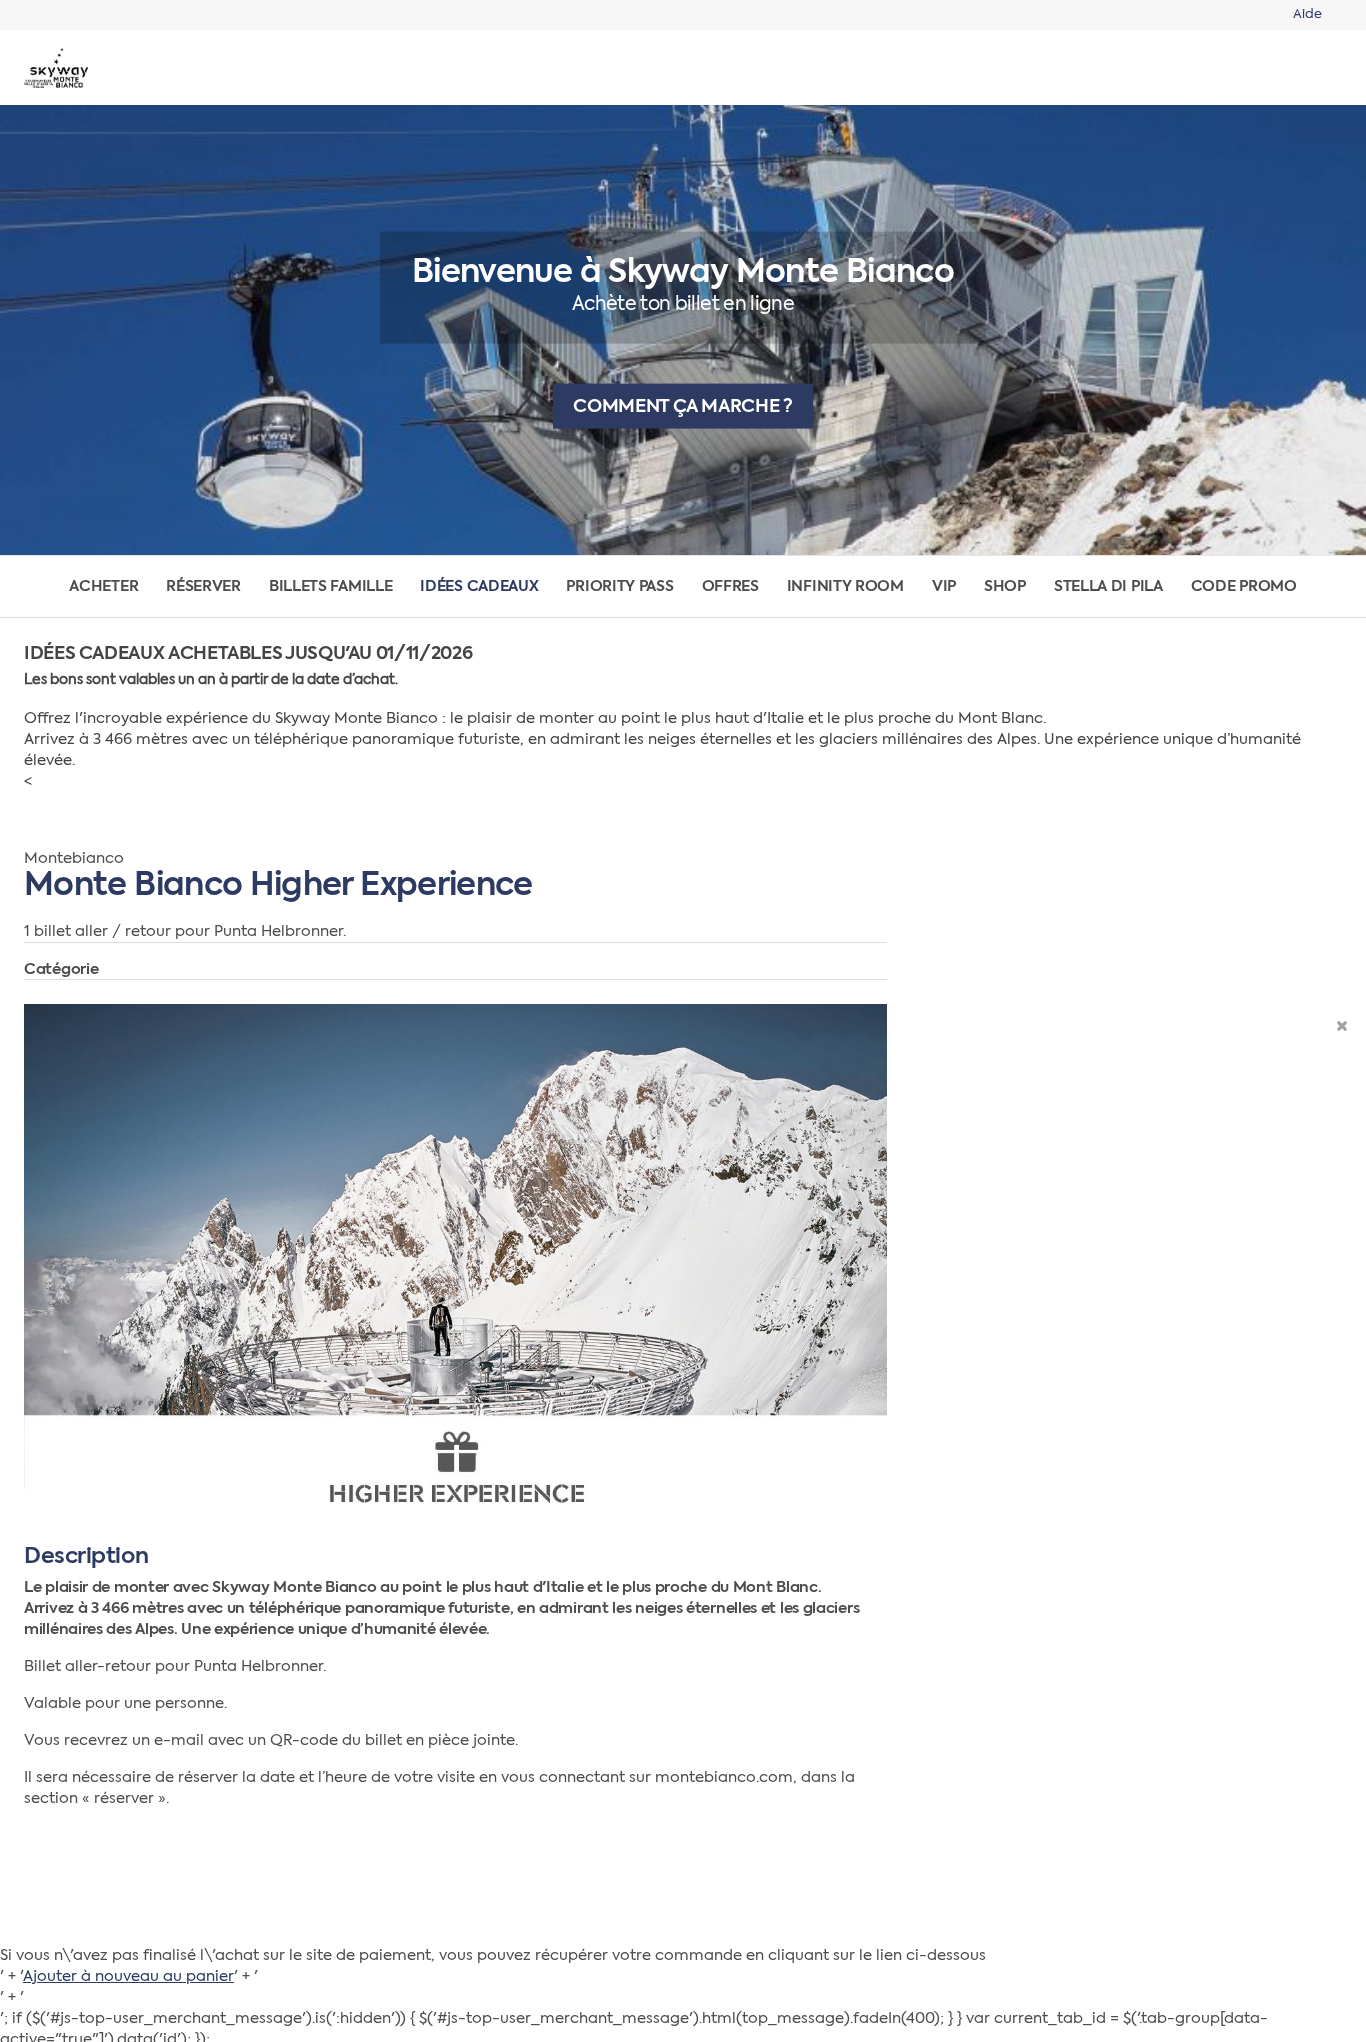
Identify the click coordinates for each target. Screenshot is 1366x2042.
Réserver (203, 586)
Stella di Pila (1108, 586)
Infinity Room (845, 586)
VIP (944, 586)
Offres (730, 586)
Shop (1005, 586)
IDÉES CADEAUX (479, 586)
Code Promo (1244, 586)
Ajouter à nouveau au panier (128, 1976)
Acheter (103, 586)
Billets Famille (331, 586)
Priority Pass (619, 586)
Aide (1307, 14)
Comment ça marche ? (682, 406)
